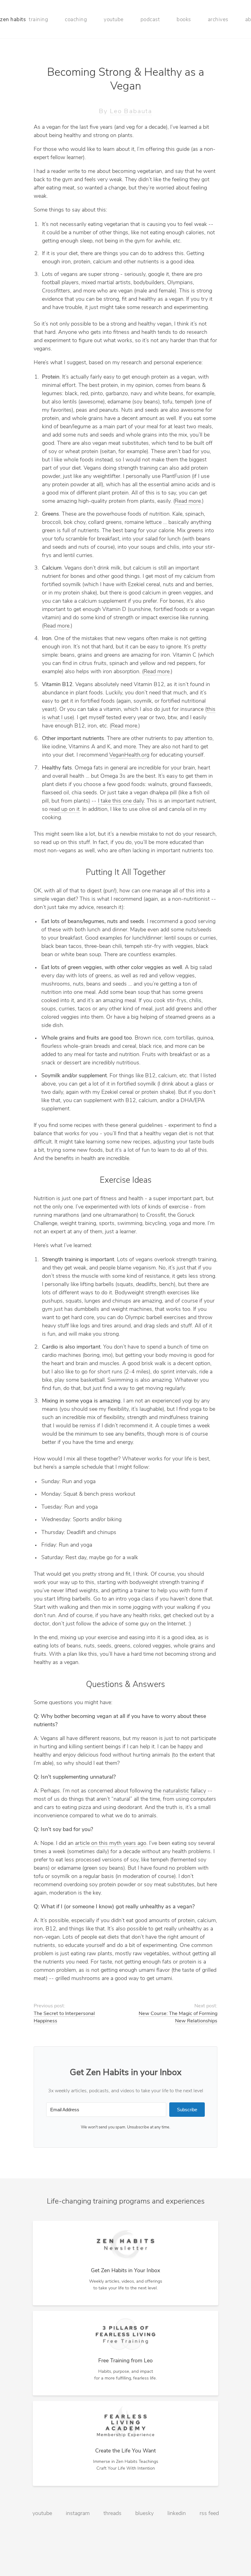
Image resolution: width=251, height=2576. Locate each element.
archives (218, 20)
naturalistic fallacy (184, 1791)
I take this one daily (121, 801)
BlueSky (144, 2514)
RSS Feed (209, 2514)
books (184, 20)
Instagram (78, 2514)
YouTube (42, 2514)
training (38, 20)
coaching (76, 20)
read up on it (64, 810)
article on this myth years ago (111, 1844)
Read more (188, 502)
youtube (114, 20)
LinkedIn (177, 2514)
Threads (112, 2514)
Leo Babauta (131, 111)
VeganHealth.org (129, 755)
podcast (150, 20)
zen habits (13, 20)
